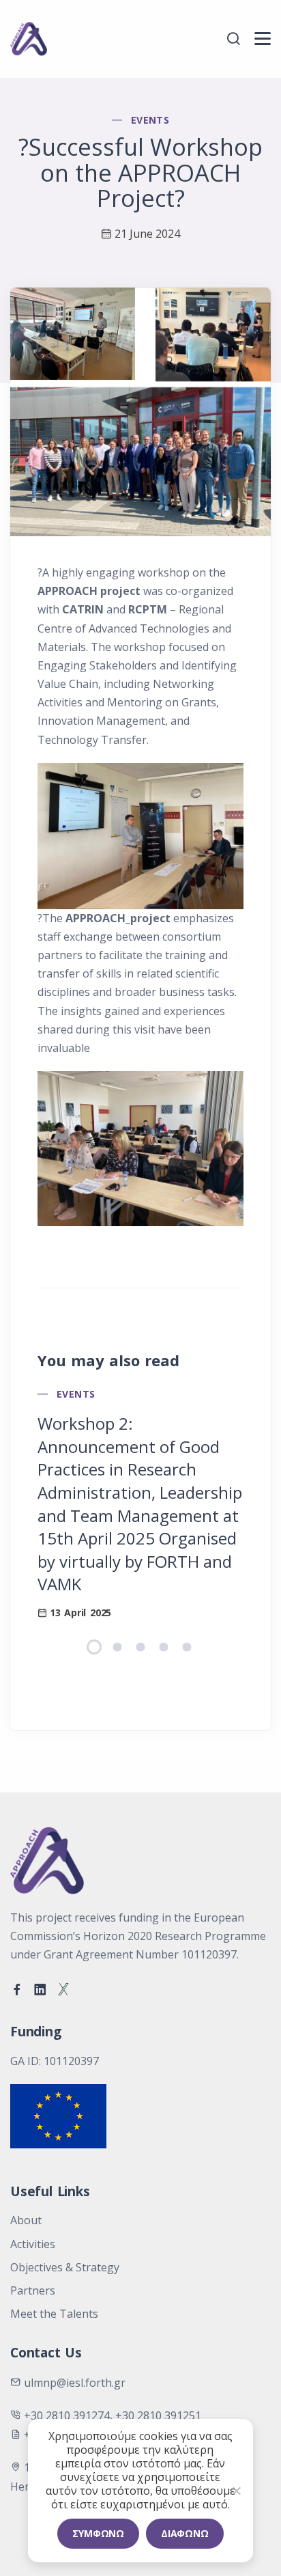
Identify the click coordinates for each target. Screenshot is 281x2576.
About (26, 2220)
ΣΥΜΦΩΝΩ (98, 2533)
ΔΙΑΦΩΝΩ (185, 2533)
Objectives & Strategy (65, 2267)
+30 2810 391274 (67, 2415)
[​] (263, 39)
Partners (33, 2290)
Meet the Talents (54, 2314)
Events (150, 120)
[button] (94, 1647)
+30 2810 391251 (158, 2415)
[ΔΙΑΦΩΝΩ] (236, 2491)
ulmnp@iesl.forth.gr (75, 2383)
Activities (33, 2244)
